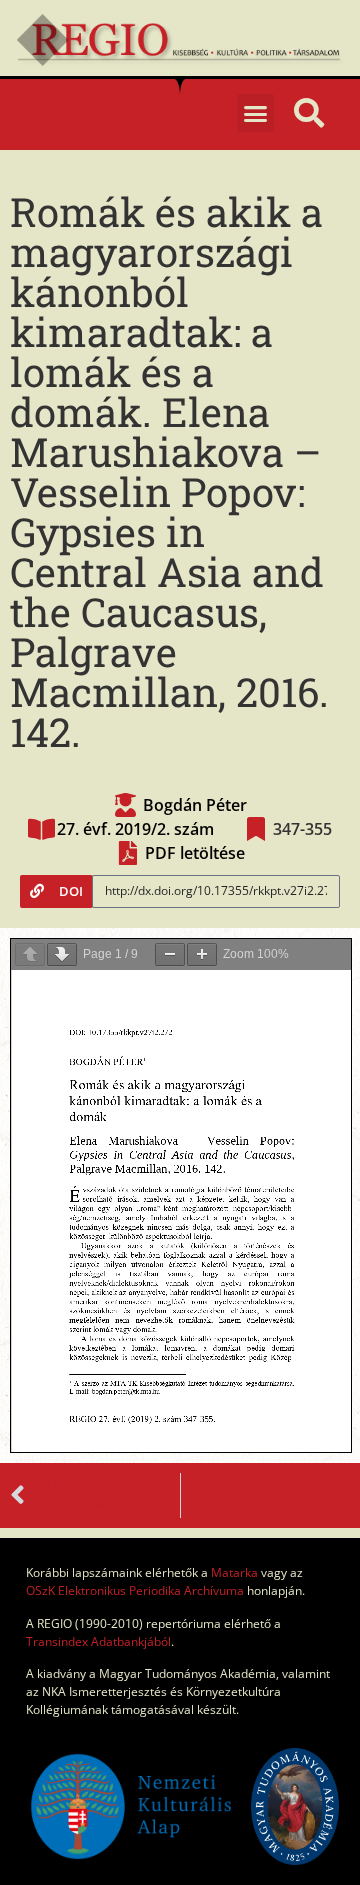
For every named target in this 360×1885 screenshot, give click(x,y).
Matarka (234, 1572)
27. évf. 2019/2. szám (135, 829)
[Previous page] (30, 954)
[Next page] (62, 954)
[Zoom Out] (170, 954)
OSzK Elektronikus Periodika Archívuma (135, 1590)
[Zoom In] (202, 954)
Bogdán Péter (195, 805)
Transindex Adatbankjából (98, 1641)
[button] (256, 113)
